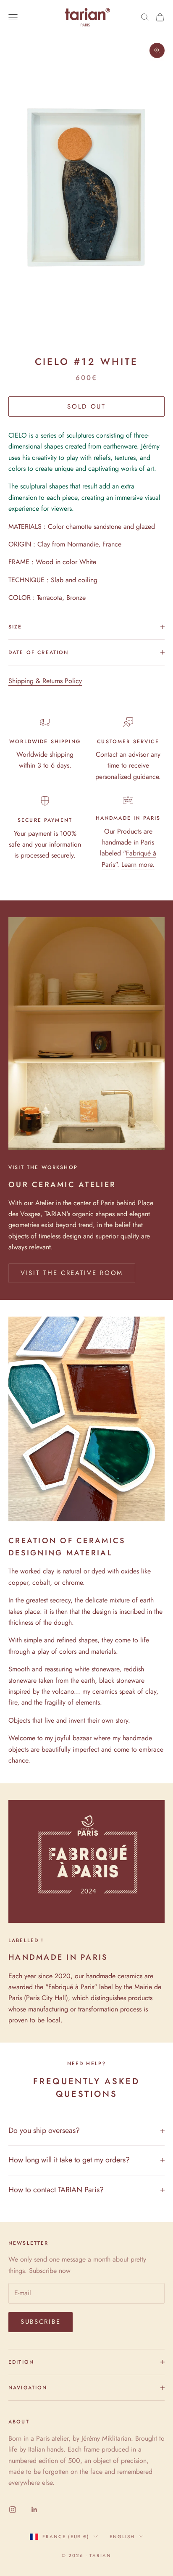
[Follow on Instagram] (13, 2510)
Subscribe (41, 2322)
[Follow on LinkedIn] (34, 2510)
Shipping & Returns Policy (45, 681)
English (122, 2536)
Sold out (86, 406)
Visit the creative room (72, 1273)
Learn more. (138, 864)
